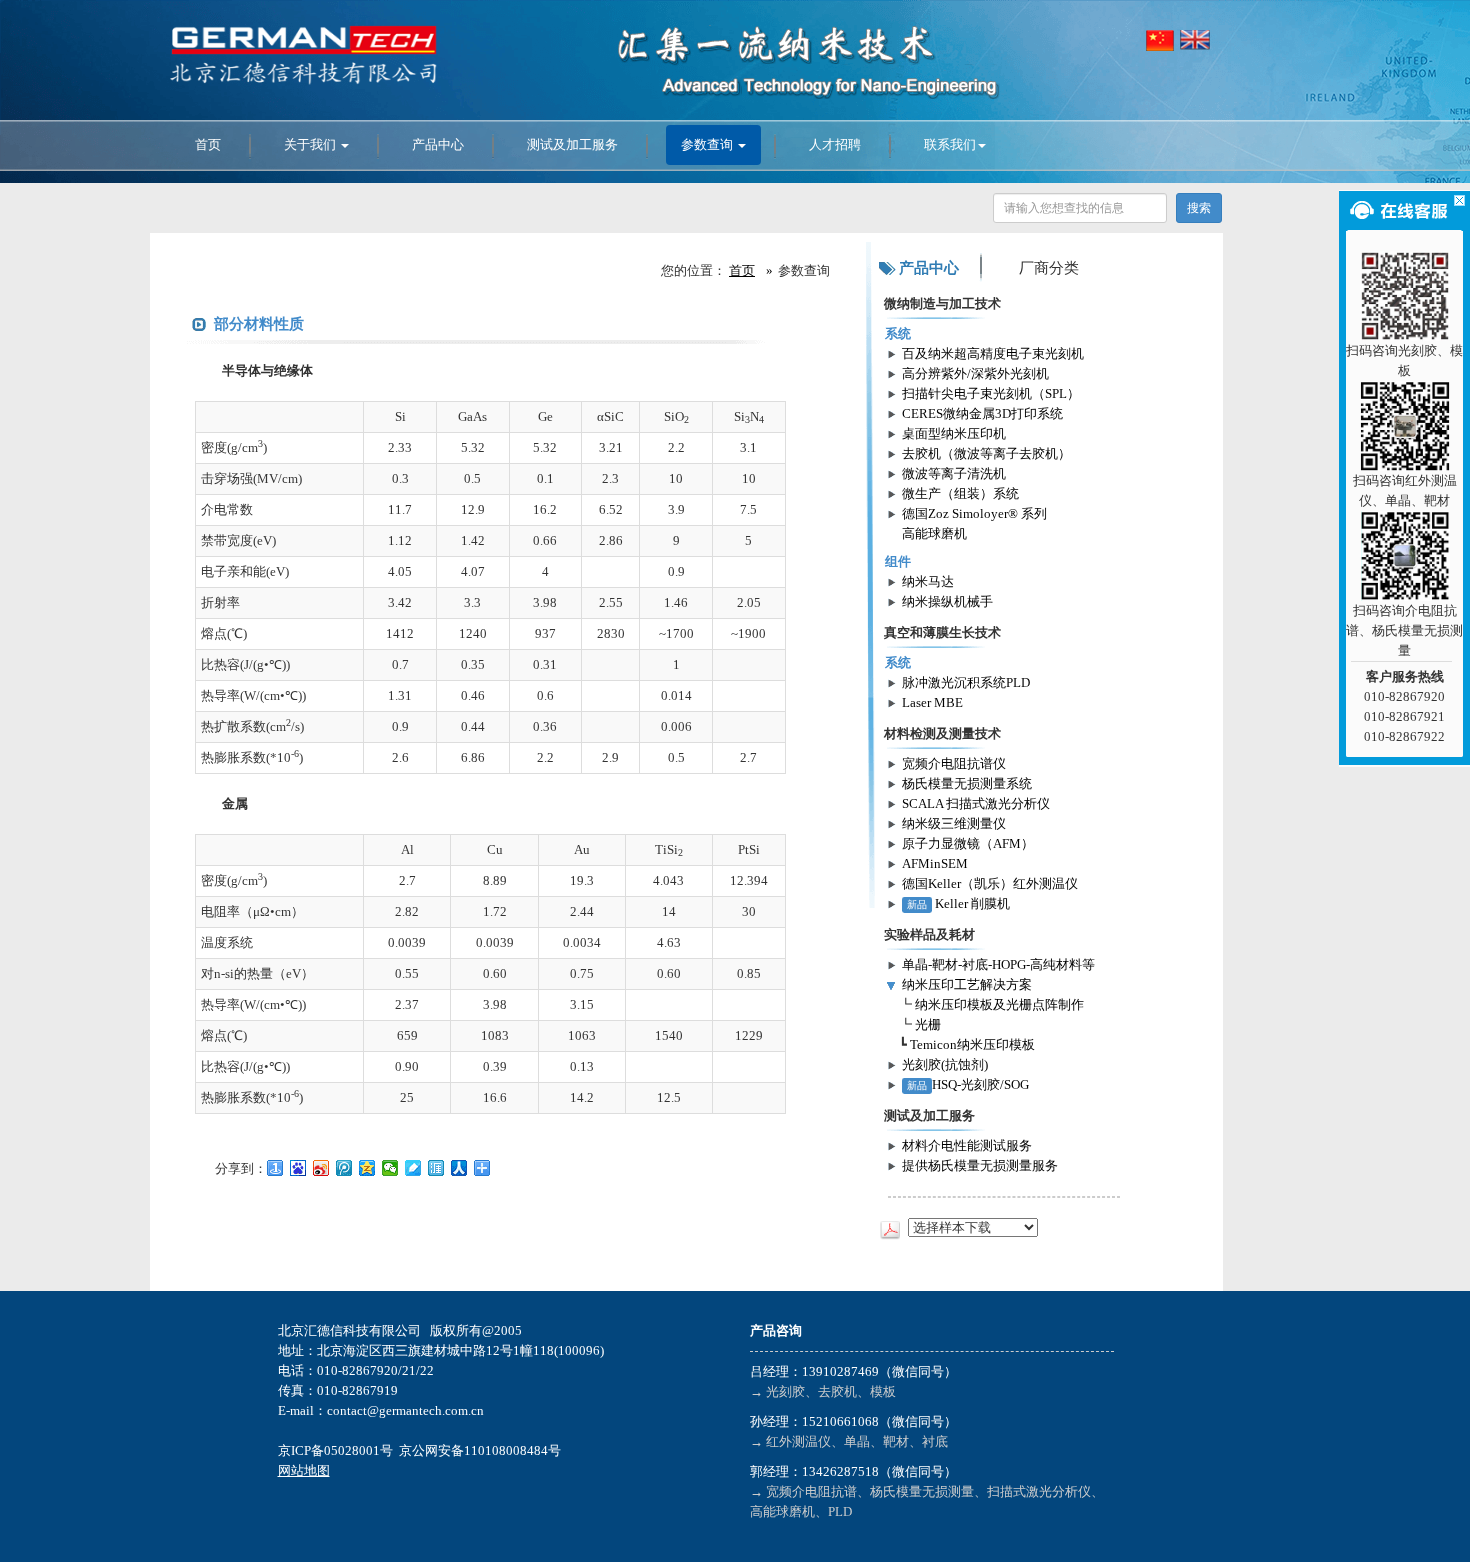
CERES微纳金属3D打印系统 (982, 413)
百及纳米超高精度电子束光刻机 (993, 353)
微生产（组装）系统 (960, 493)
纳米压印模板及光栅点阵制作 (999, 1004)
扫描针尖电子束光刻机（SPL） (991, 393)
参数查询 (708, 144)
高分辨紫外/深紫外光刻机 (975, 373)
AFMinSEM (935, 863)
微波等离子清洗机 (954, 473)
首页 (208, 144)
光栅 (928, 1024)
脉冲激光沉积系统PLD (966, 682)
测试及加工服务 (572, 144)
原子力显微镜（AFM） (968, 843)
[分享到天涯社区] (436, 1168)
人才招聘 (835, 144)
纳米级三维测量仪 (954, 823)
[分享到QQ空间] (367, 1168)
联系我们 (950, 144)
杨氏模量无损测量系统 (967, 783)
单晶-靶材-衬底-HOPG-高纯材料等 (998, 964)
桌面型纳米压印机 (954, 433)
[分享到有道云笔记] (413, 1168)
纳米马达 (928, 581)
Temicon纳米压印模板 (972, 1044)
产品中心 (438, 144)
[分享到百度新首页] (298, 1168)
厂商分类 (1049, 268)
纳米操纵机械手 (947, 601)
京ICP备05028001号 (335, 1450)
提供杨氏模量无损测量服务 (980, 1165)
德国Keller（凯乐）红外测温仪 (990, 883)
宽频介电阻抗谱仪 (954, 763)
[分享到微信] (390, 1168)
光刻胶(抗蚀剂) (945, 1064)
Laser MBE (932, 702)
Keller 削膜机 (958, 903)
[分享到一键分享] (275, 1168)
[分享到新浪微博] (321, 1168)
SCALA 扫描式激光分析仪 (976, 803)
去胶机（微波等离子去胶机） (986, 453)
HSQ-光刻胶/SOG (968, 1084)
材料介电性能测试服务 (967, 1145)
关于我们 (311, 144)
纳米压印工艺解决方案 (967, 984)
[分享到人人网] (459, 1168)
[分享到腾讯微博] (344, 1168)
